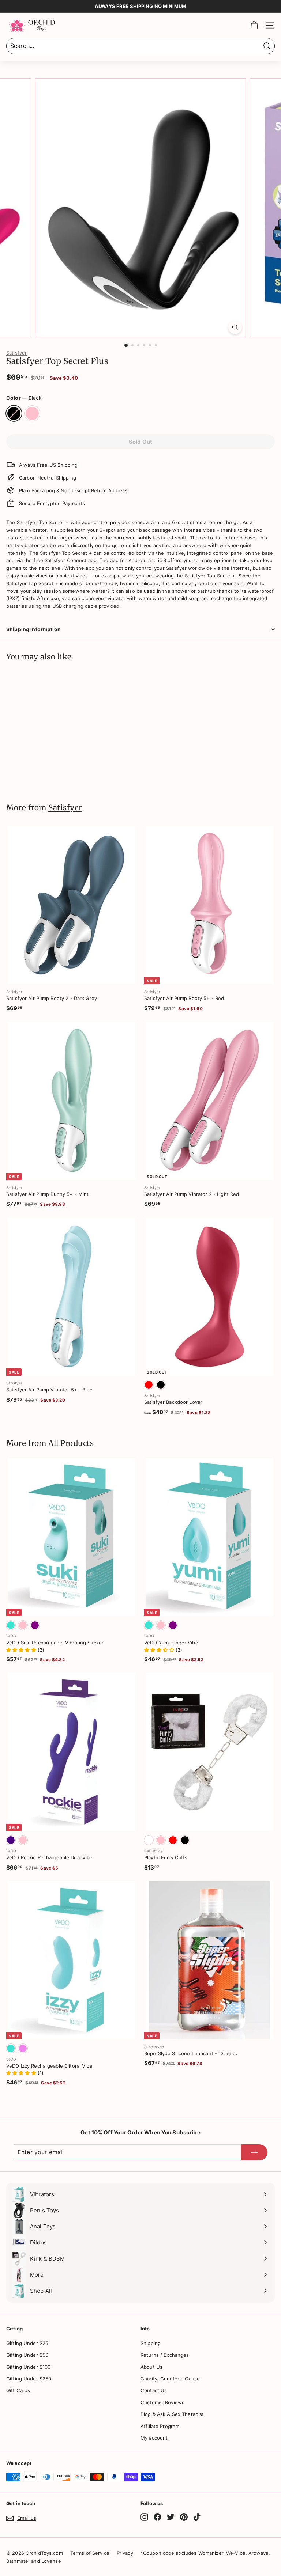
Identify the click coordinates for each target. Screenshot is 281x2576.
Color (24, 398)
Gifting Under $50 (27, 2355)
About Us (151, 2367)
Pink (32, 413)
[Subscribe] (254, 2152)
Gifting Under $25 (27, 2343)
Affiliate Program (160, 2426)
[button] (22, 1650)
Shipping (151, 2343)
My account (154, 2438)
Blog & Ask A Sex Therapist (172, 2414)
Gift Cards (18, 2390)
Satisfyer (16, 353)
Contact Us (154, 2390)
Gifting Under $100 (28, 2367)
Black (14, 413)
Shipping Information (33, 629)
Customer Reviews (162, 2402)
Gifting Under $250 (29, 2379)
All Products (71, 1443)
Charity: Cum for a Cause (170, 2379)
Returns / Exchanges (165, 2355)
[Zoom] (235, 327)
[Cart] (254, 25)
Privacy (125, 2553)
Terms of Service (90, 2553)
